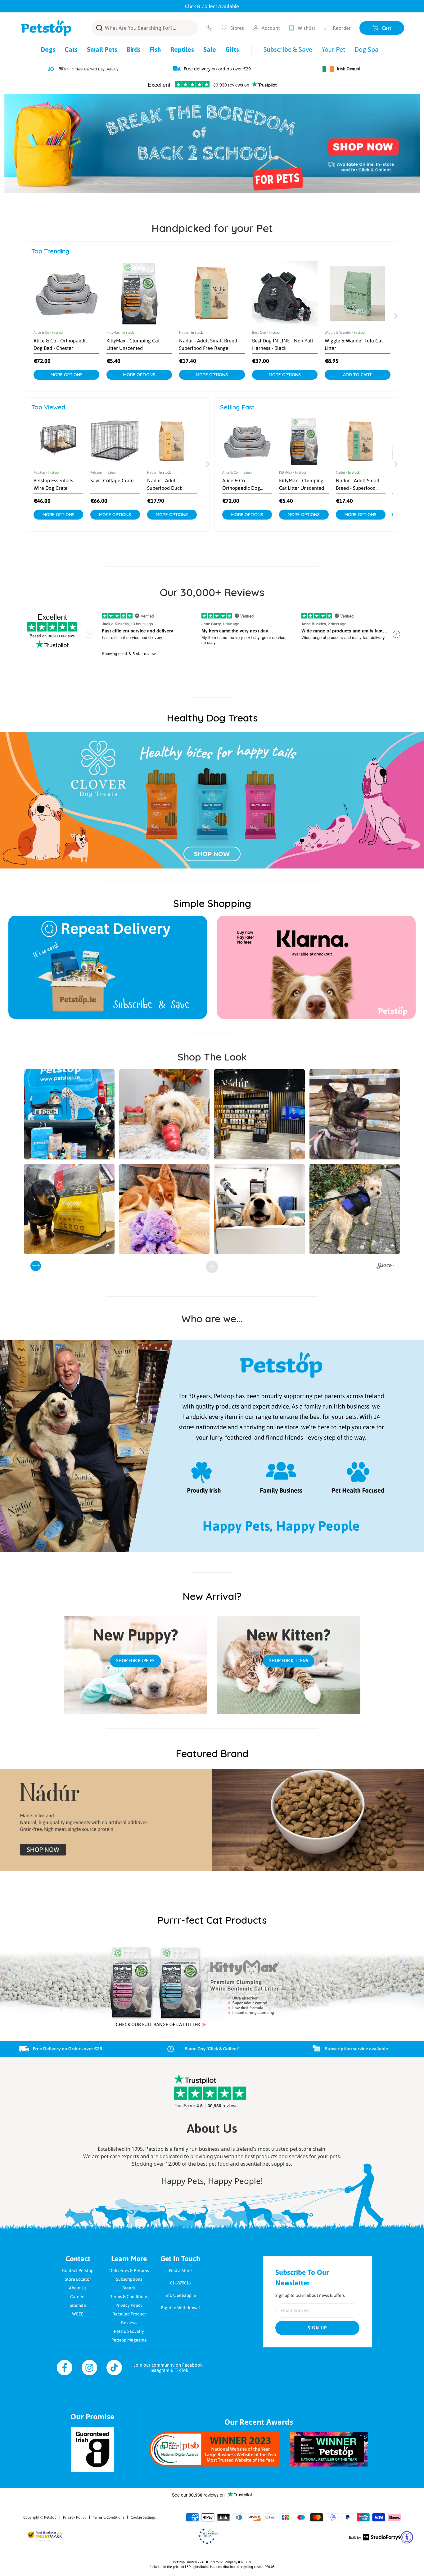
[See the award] (215, 2449)
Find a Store (180, 2270)
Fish (156, 49)
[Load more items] (212, 1267)
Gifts (232, 49)
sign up (318, 2328)
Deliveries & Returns (129, 2270)
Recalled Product (129, 2314)
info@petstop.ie (180, 2295)
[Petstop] (46, 28)
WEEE (78, 2314)
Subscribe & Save (288, 49)
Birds (134, 49)
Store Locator (78, 2279)
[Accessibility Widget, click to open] (407, 2537)
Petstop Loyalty (129, 2331)
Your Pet (333, 49)
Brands (129, 2288)
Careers (78, 2297)
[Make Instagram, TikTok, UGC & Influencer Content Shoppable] (385, 1267)
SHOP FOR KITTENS (289, 1661)
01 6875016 (180, 2283)
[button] (70, 1114)
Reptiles (182, 49)
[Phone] (209, 28)
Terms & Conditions (129, 2297)
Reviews (129, 2323)
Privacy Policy (129, 2305)
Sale (210, 49)
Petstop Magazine (129, 2340)
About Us (78, 2288)
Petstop (50, 2517)
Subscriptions (129, 2279)
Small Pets (102, 49)
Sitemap (78, 2305)
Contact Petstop (78, 2270)
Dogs (48, 49)
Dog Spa (367, 49)
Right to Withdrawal (180, 2308)
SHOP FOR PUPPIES (135, 1661)
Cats (71, 49)
